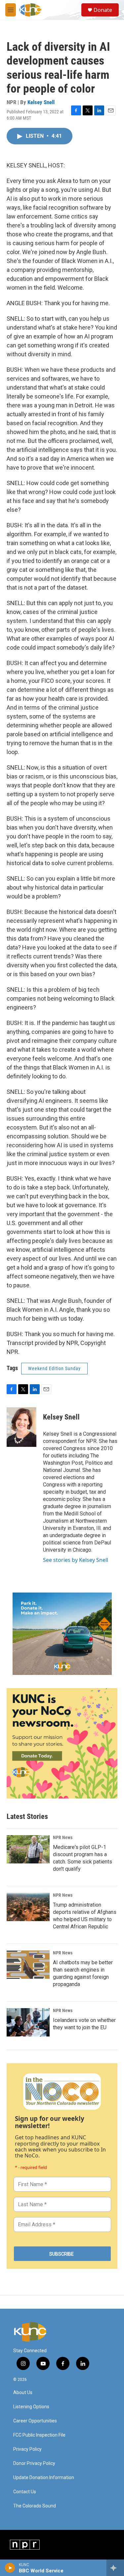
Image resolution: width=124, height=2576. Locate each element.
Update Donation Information (44, 2478)
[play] (10, 2568)
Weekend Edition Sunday (54, 1368)
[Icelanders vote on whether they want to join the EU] (28, 2022)
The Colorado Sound (35, 2506)
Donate (103, 10)
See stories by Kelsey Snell (76, 1560)
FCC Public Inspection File (39, 2435)
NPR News (63, 1837)
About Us (23, 2393)
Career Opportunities (35, 2421)
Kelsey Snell (41, 102)
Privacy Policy (27, 2449)
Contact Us (25, 2492)
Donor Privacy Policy (34, 2463)
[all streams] (115, 2568)
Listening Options (31, 2407)
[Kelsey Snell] (21, 1427)
